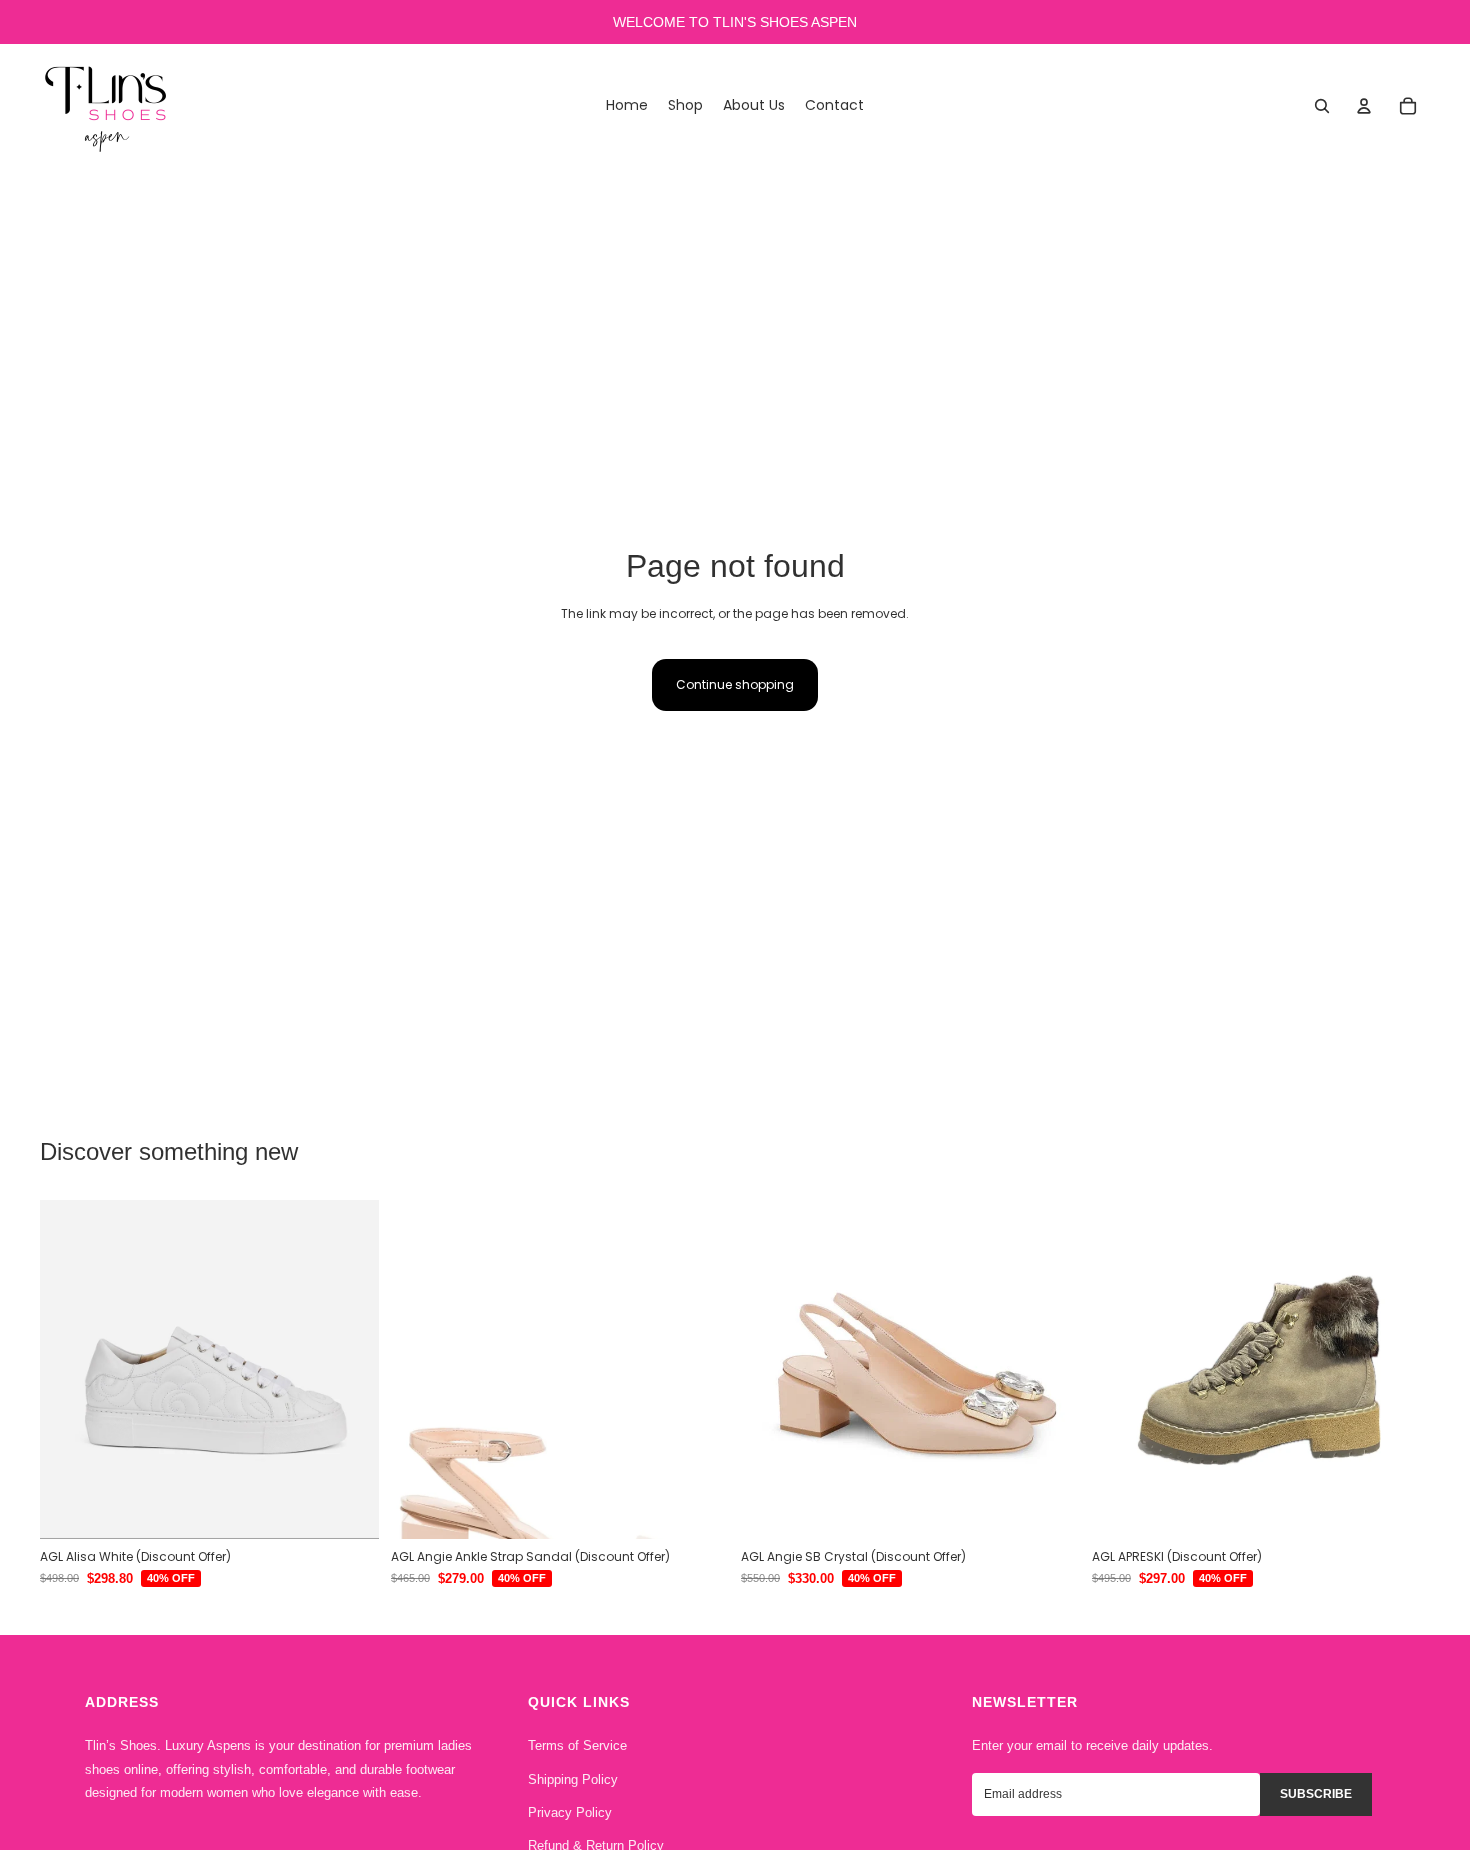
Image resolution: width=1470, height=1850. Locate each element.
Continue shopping (735, 684)
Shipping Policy (573, 1779)
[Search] (1322, 106)
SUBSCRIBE (1316, 1794)
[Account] (1364, 106)
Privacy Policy (570, 1812)
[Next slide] (349, 1370)
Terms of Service (577, 1745)
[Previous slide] (70, 1370)
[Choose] (348, 1508)
